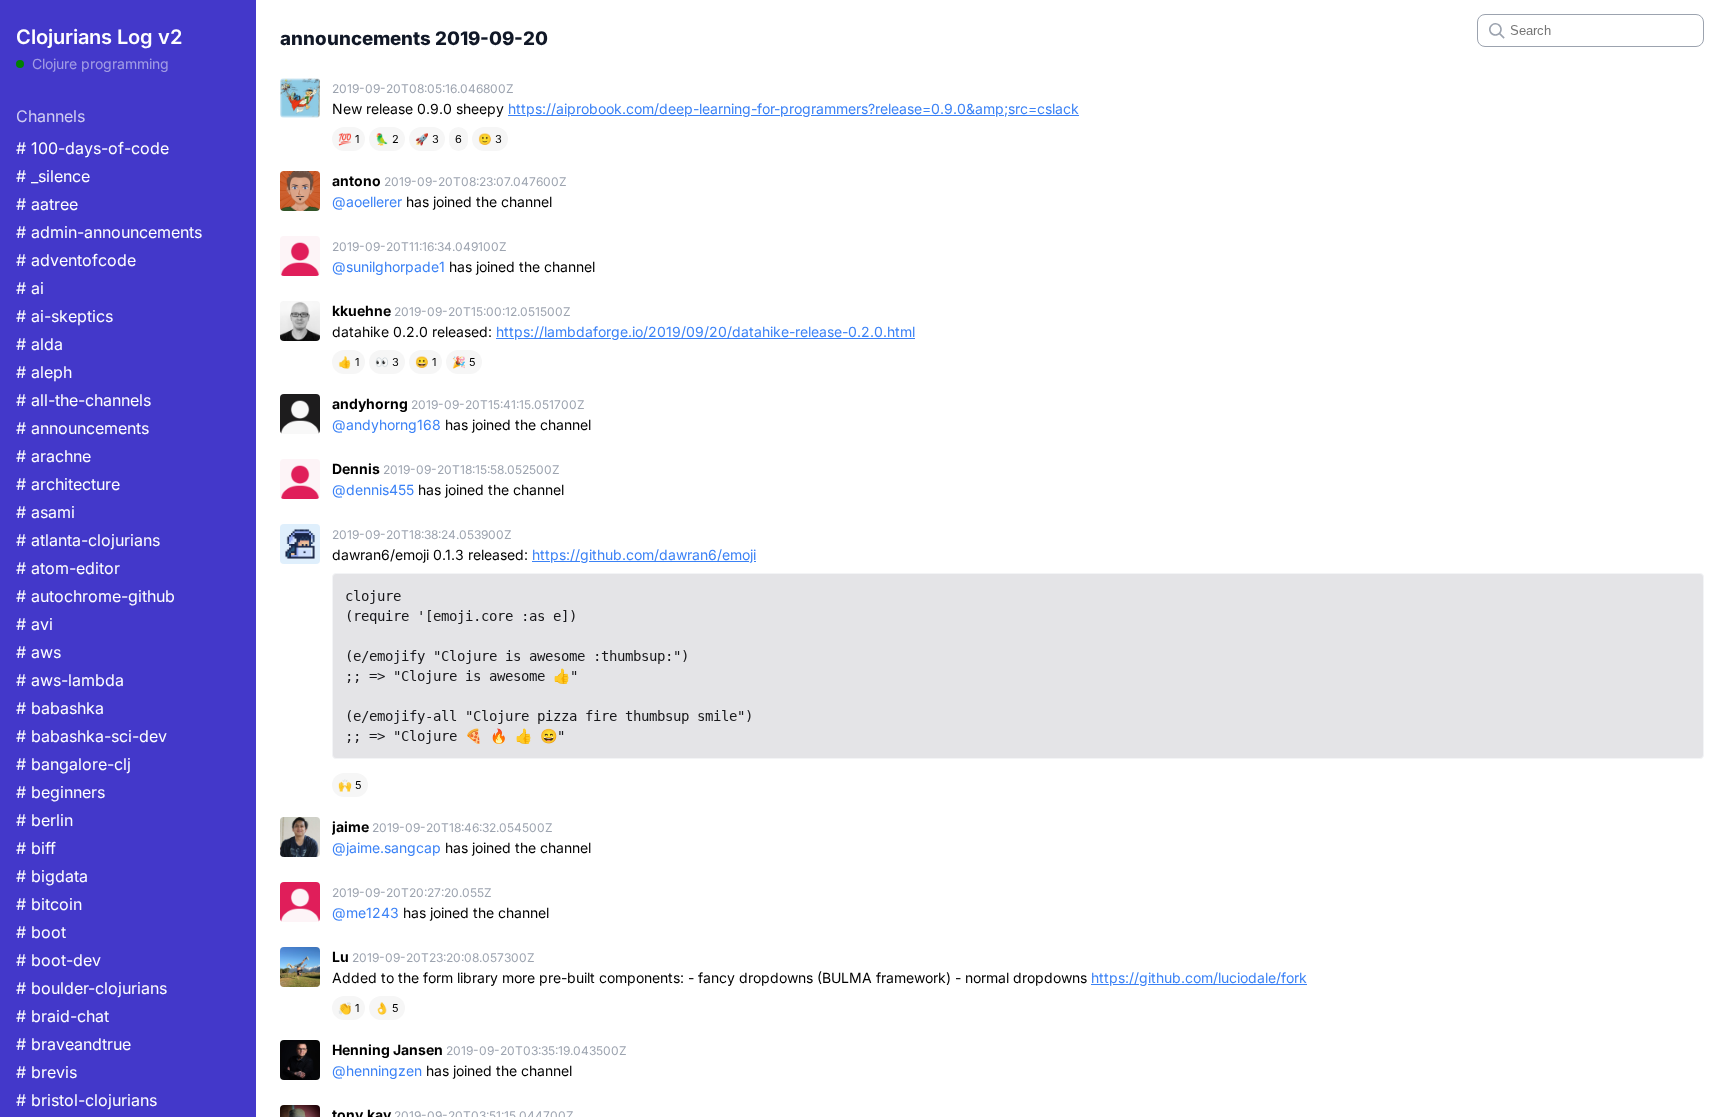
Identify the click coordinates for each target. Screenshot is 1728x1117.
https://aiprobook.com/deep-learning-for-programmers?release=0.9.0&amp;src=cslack (793, 108)
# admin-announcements (109, 232)
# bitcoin (49, 904)
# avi (34, 624)
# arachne (53, 456)
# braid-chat (62, 1016)
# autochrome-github (95, 596)
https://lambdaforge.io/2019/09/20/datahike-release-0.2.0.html (705, 331)
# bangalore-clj (73, 764)
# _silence (53, 176)
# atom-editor (68, 568)
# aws (38, 652)
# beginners (60, 792)
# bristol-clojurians (86, 1100)
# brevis (46, 1072)
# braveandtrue (73, 1044)
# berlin (44, 820)
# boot (41, 932)
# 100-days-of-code (92, 148)
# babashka (60, 708)
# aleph (44, 372)
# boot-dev (58, 960)
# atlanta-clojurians (88, 540)
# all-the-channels (83, 400)
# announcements (82, 428)
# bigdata (52, 876)
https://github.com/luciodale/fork (1199, 977)
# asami (45, 512)
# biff (36, 848)
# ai (30, 288)
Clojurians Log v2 (99, 37)
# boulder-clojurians (91, 988)
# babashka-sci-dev (91, 736)
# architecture (68, 484)
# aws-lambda (70, 680)
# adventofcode (76, 260)
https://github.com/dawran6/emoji (644, 554)
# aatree (47, 204)
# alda (39, 344)
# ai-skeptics (64, 316)
